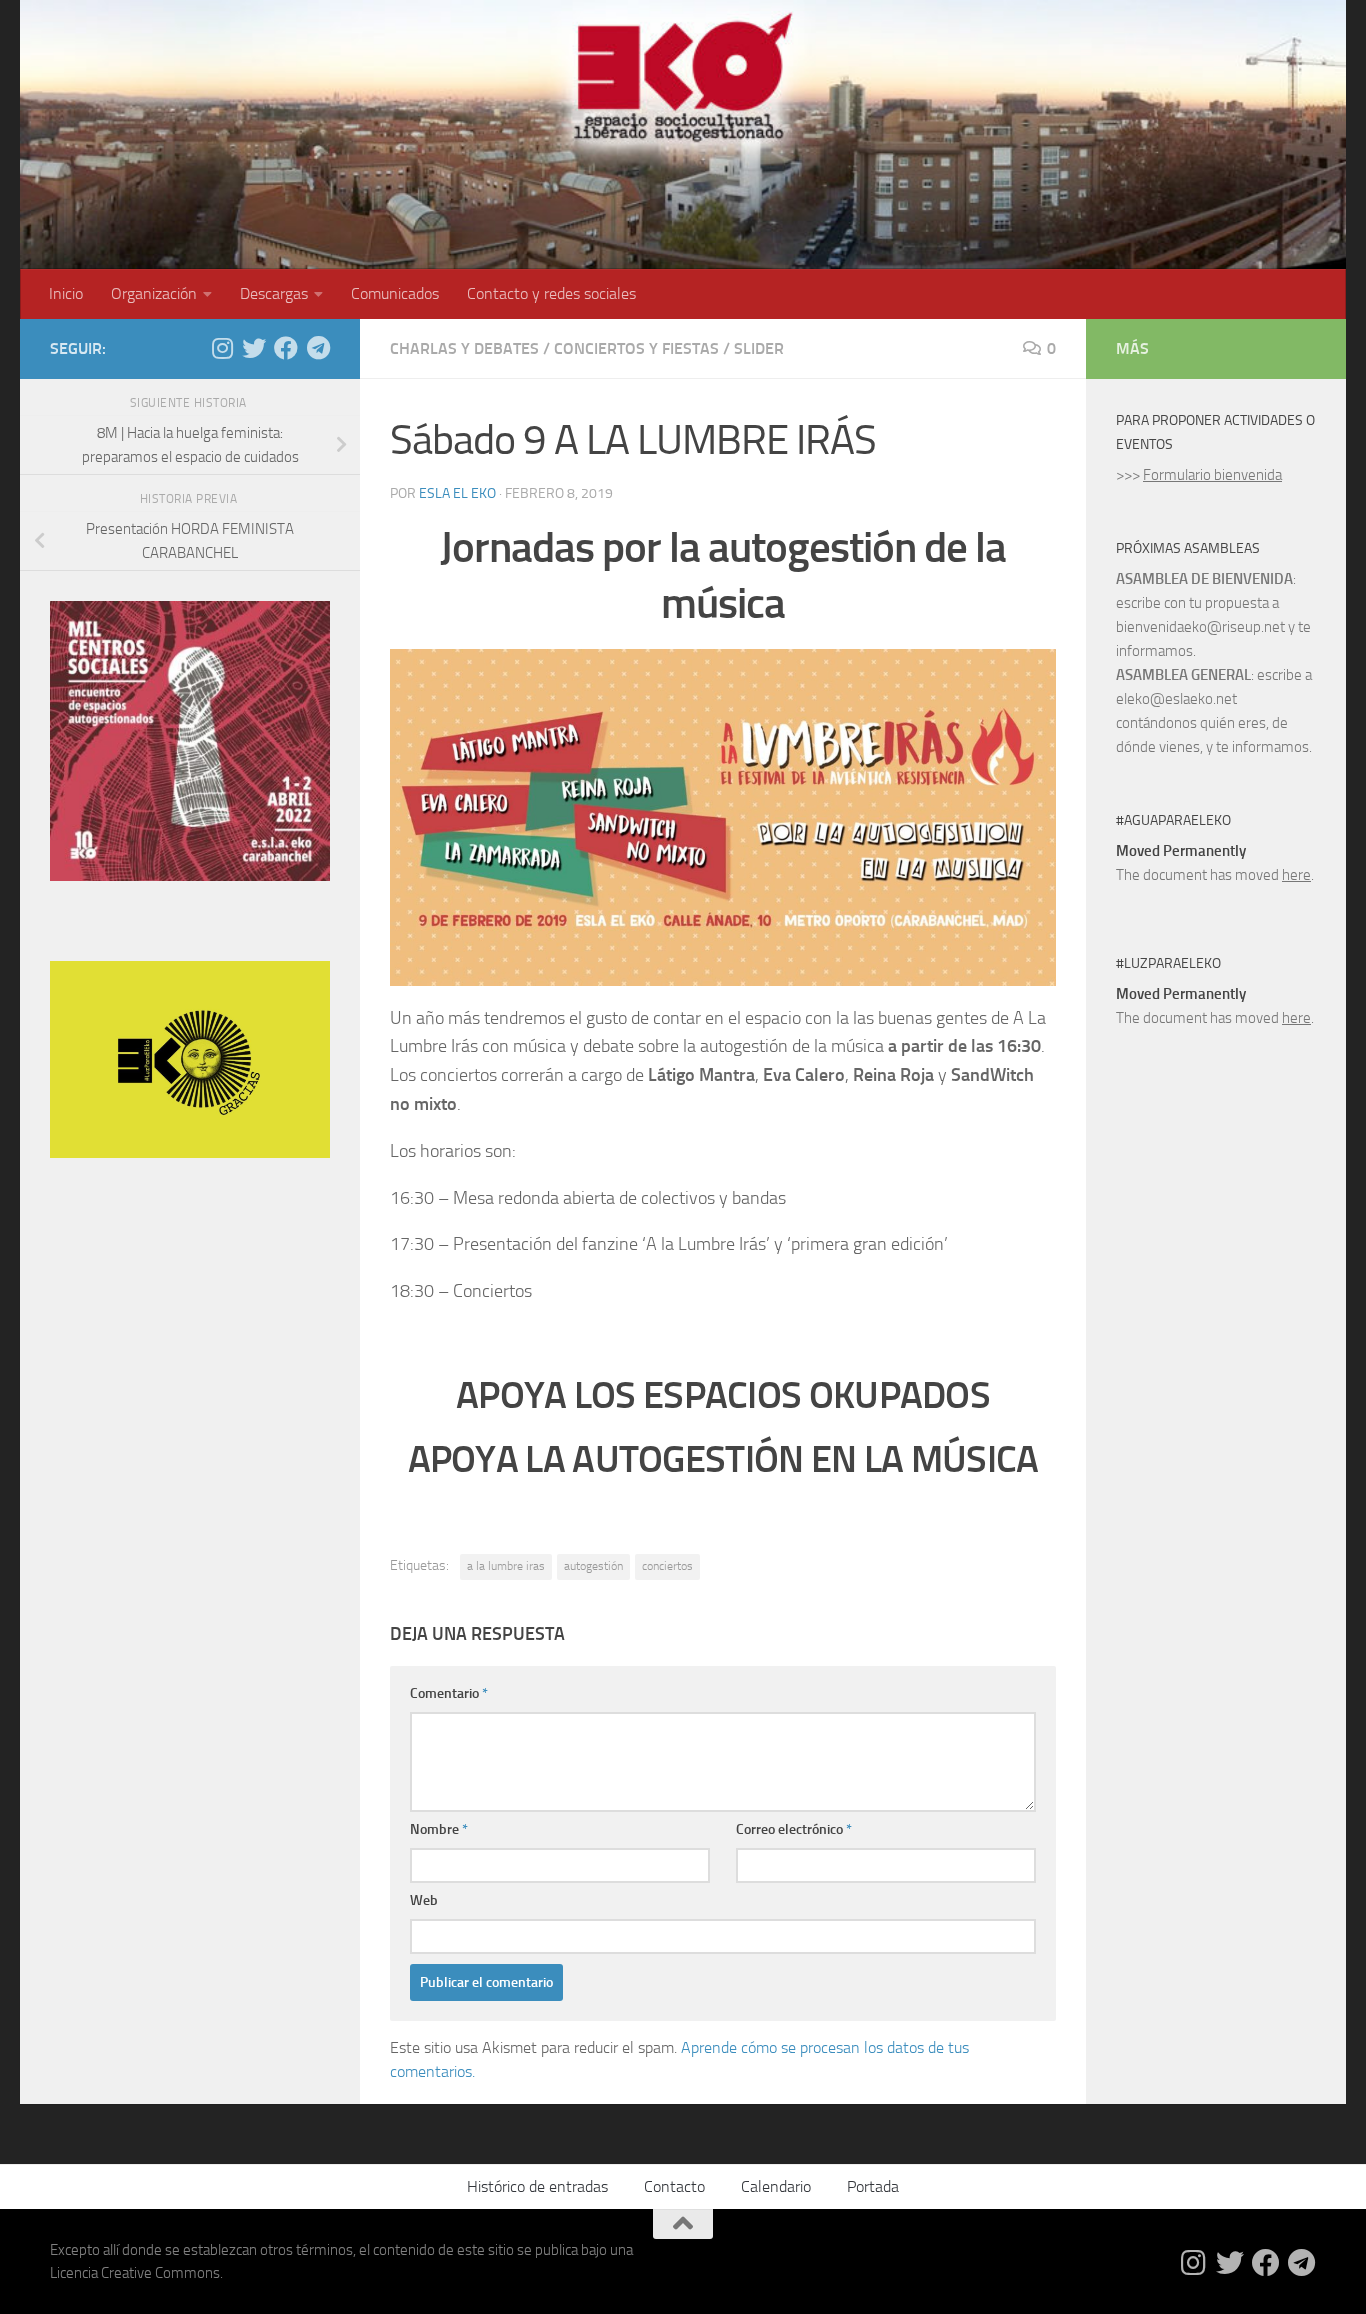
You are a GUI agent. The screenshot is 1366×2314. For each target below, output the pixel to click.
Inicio (66, 293)
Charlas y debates (464, 348)
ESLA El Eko (457, 493)
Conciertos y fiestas (636, 348)
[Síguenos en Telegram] (318, 348)
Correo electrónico (794, 1829)
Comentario (449, 1693)
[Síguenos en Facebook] (286, 348)
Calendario (776, 2186)
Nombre (439, 1829)
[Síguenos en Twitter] (254, 348)
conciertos (667, 1566)
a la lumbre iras (506, 1566)
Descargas (274, 293)
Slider (759, 348)
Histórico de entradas (537, 2186)
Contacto (674, 2186)
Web (424, 1900)
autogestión (593, 1566)
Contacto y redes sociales (551, 293)
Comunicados (395, 293)
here (1296, 875)
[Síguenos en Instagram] (222, 348)
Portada (873, 2186)
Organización (154, 293)
